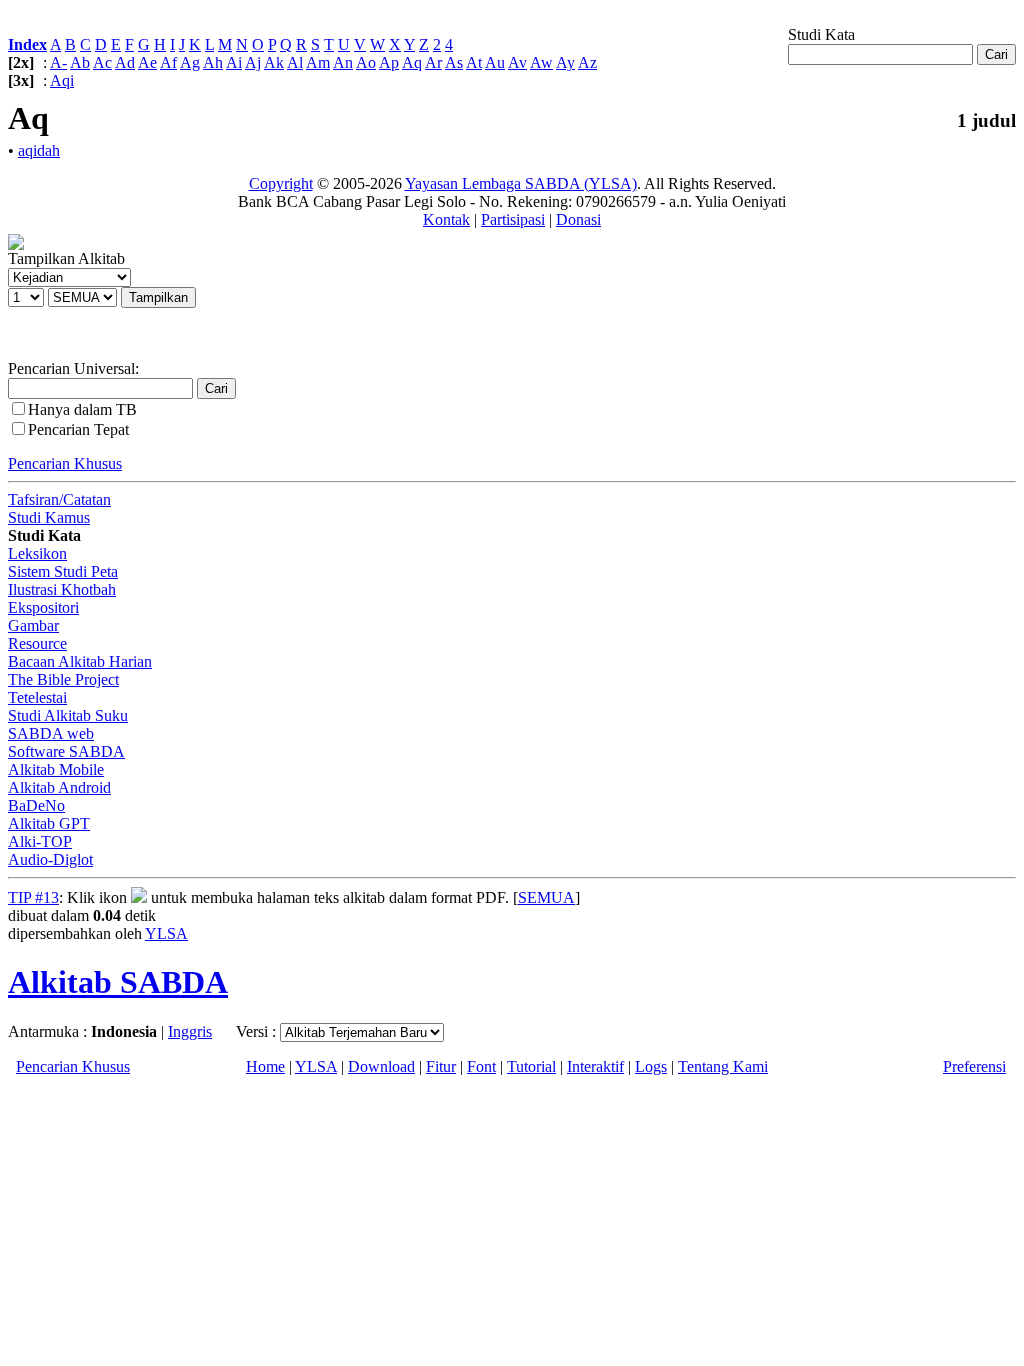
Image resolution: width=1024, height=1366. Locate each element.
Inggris (190, 1031)
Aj (253, 62)
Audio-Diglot (50, 859)
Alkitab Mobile (56, 769)
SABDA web (51, 733)
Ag (190, 62)
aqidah (39, 150)
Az (587, 62)
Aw (541, 62)
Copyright (281, 183)
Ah (213, 62)
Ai (234, 62)
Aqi (62, 80)
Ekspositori (43, 607)
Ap (389, 62)
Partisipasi (513, 219)
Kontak (446, 219)
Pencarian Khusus (65, 463)
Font (481, 1066)
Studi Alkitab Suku (68, 715)
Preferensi (974, 1066)
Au (495, 62)
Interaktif (595, 1066)
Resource (37, 643)
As (454, 62)
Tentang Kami (723, 1066)
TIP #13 (33, 897)
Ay (565, 62)
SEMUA (546, 897)
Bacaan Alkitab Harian (80, 661)
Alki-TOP (40, 841)
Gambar (33, 625)
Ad (125, 62)
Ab (80, 62)
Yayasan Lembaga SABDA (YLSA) (521, 183)
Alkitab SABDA (118, 982)
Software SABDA (66, 751)
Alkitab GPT (49, 823)
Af (168, 62)
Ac (102, 62)
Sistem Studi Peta (63, 571)
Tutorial (531, 1066)
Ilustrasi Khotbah (62, 589)
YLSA (166, 933)
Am (318, 62)
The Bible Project (63, 679)
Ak (274, 62)
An (343, 62)
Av (517, 62)
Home (265, 1066)
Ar (433, 62)
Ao (366, 62)
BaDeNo (36, 805)
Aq (412, 62)
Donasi (578, 219)
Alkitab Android (59, 787)
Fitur (441, 1066)
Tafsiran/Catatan (59, 499)
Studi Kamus (49, 517)
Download (381, 1066)
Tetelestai (37, 697)
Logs (651, 1066)
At (474, 62)
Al (295, 62)
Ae (147, 62)
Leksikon (37, 553)
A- (58, 62)
